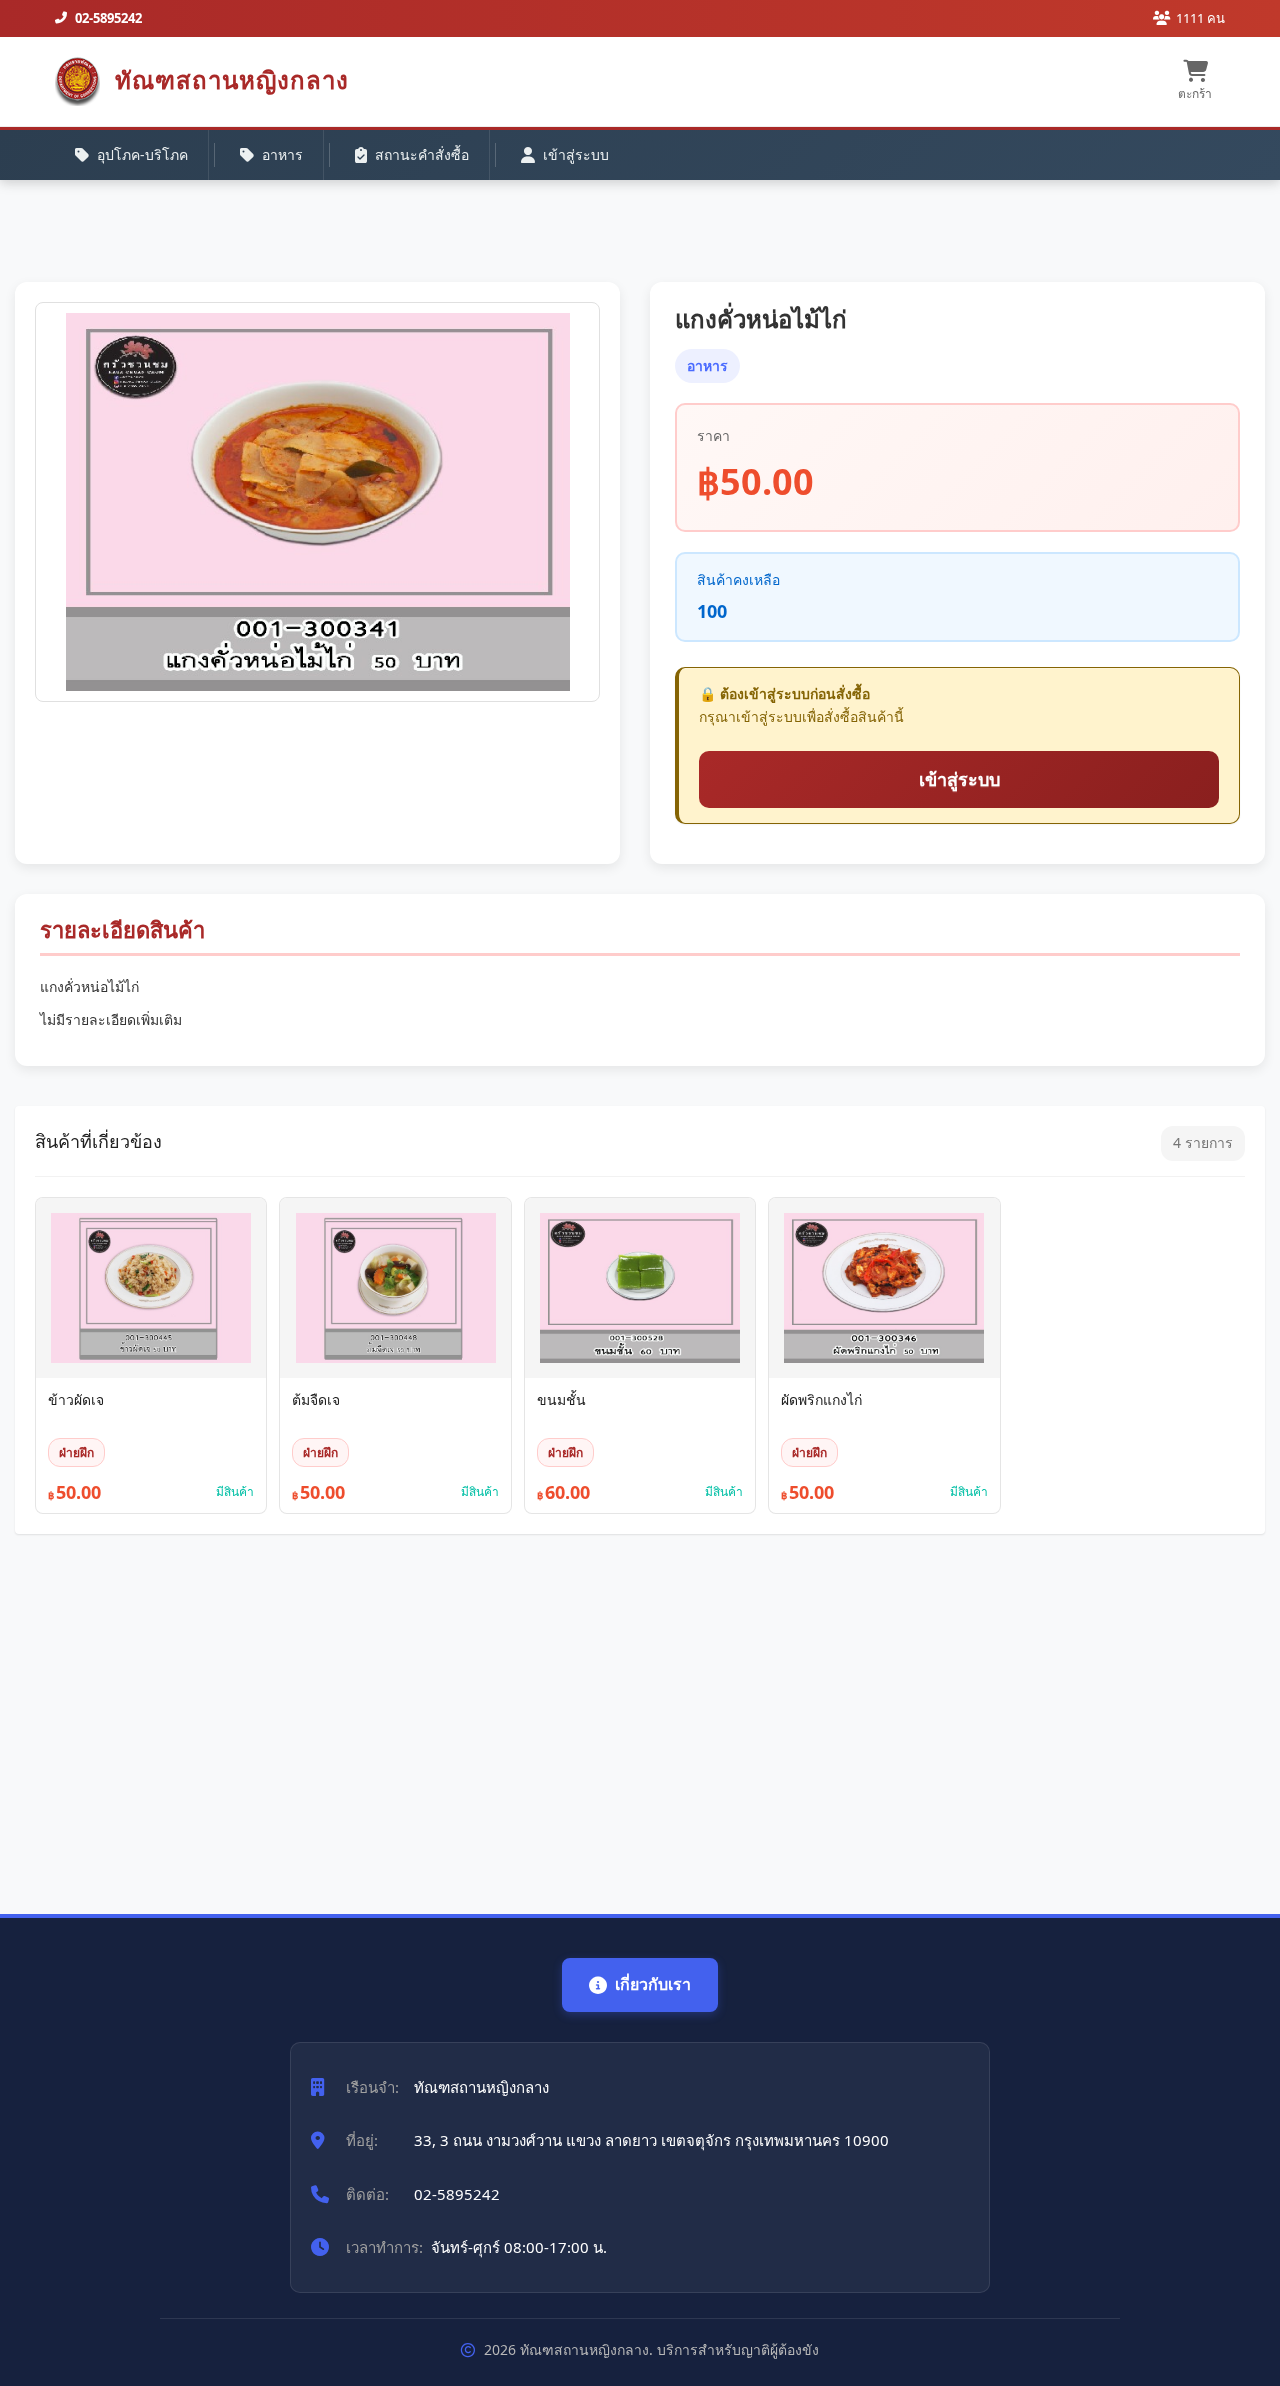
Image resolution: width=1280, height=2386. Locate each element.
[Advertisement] (615, 1714)
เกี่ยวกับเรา (653, 1984)
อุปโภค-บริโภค (142, 154)
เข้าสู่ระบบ (576, 154)
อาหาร (282, 154)
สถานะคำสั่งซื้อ (422, 154)
